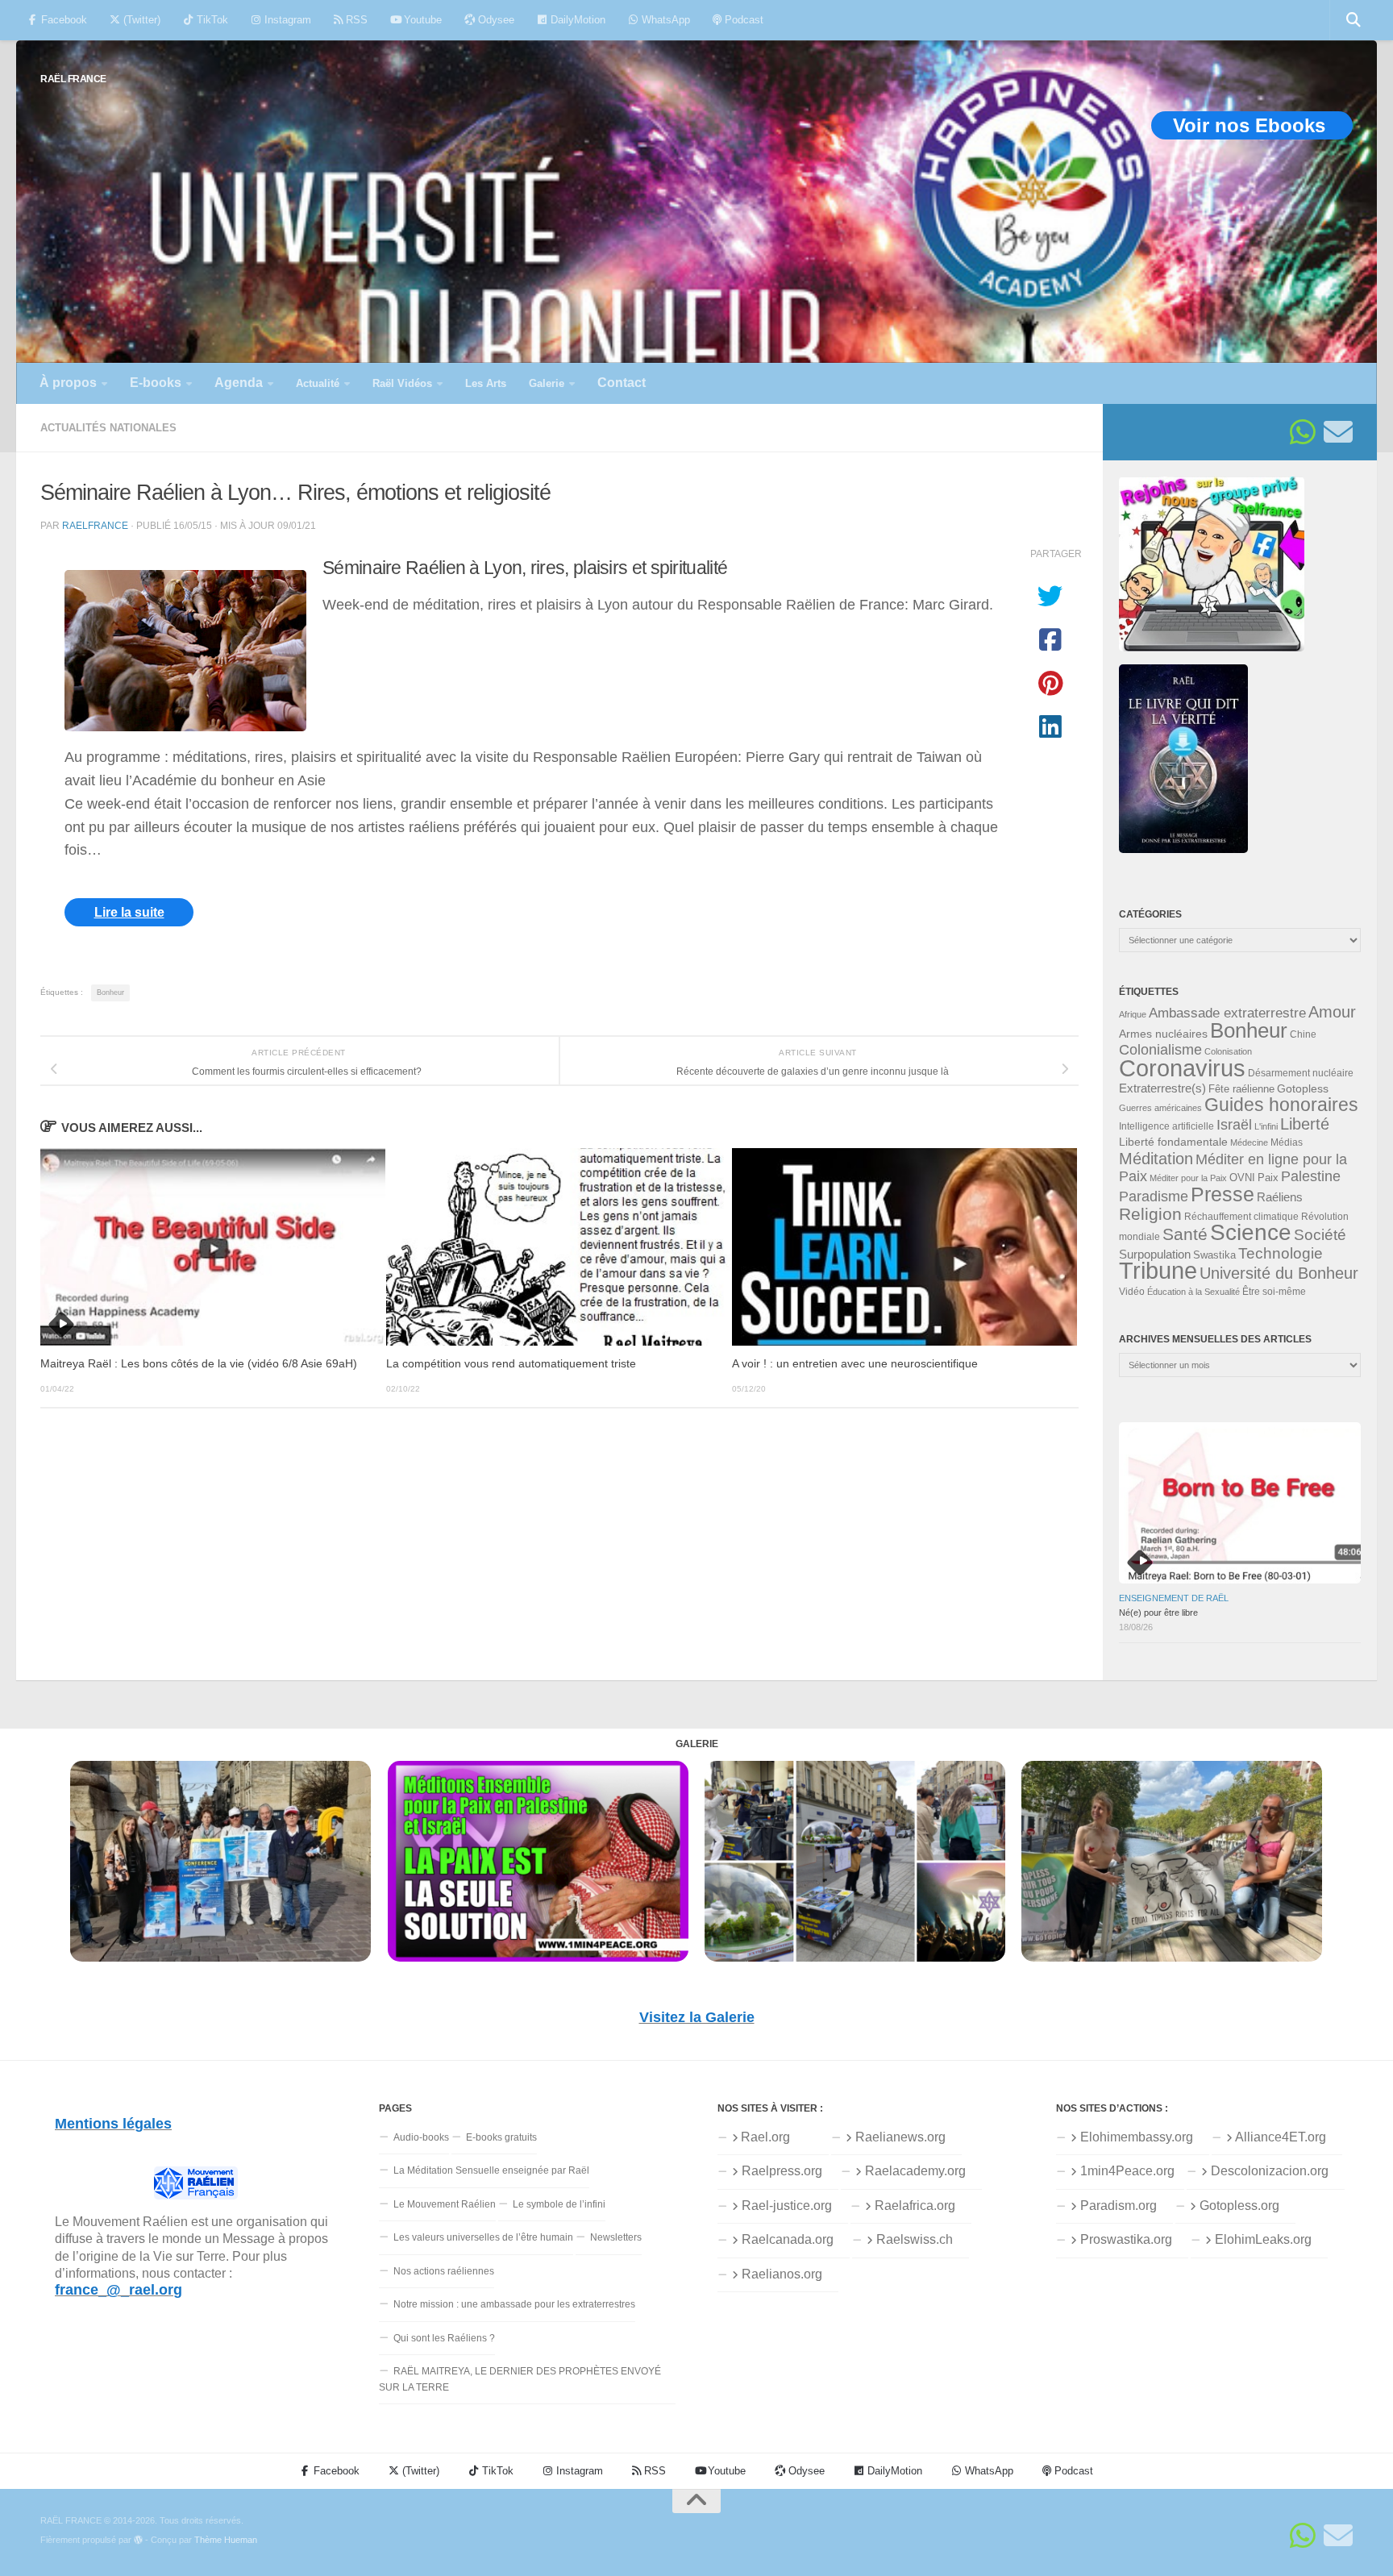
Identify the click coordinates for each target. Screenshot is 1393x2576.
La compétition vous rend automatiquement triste (511, 1364)
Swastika (1214, 1255)
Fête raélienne (1241, 1089)
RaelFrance (95, 525)
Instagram (286, 20)
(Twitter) (140, 20)
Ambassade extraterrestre (1227, 1013)
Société (1320, 1235)
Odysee (495, 20)
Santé (1185, 1234)
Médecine (1249, 1142)
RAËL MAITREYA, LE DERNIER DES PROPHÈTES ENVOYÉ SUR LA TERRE (520, 2379)
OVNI (1242, 1178)
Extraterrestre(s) (1162, 1088)
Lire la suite (129, 912)
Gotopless (1303, 1088)
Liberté (1305, 1124)
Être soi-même (1274, 1292)
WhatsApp (664, 20)
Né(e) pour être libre (1158, 1613)
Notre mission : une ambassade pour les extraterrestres (514, 2304)
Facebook (62, 20)
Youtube (421, 20)
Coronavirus (1182, 1068)
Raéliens (1280, 1197)
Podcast (742, 20)
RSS (355, 20)
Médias (1287, 1142)
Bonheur (110, 993)
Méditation (1156, 1159)
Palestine (1311, 1176)
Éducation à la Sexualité (1193, 1292)
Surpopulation (1155, 1254)
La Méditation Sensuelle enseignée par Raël (491, 2170)
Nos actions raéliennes (444, 2271)
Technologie (1281, 1253)
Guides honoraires (1281, 1105)
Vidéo (1132, 1292)
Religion (1150, 1214)
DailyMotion (576, 20)
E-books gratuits (501, 2137)
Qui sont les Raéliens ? (444, 2338)
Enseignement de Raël (1174, 1598)
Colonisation (1228, 1051)
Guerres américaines (1160, 1108)
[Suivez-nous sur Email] (1338, 432)
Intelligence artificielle (1166, 1126)
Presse (1223, 1194)
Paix (1268, 1178)
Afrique (1133, 1014)
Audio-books (421, 2137)
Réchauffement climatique (1241, 1217)
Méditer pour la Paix (1188, 1178)
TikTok (211, 20)
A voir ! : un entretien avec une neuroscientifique (855, 1364)
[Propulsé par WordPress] (138, 2540)
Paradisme (1154, 1196)
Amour (1332, 1012)
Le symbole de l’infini (559, 2204)
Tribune (1158, 1271)
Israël (1234, 1125)
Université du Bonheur (1279, 1273)
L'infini (1266, 1126)
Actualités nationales (108, 428)
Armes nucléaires (1163, 1034)
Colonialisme (1160, 1050)
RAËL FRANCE (73, 79)
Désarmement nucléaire (1301, 1073)
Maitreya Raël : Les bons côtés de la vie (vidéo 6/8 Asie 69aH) (199, 1364)
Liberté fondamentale (1173, 1142)
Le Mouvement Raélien (445, 2204)
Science (1251, 1232)
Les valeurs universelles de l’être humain (483, 2237)
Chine (1303, 1034)
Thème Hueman (226, 2540)
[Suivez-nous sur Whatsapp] (1303, 432)
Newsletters (616, 2237)
